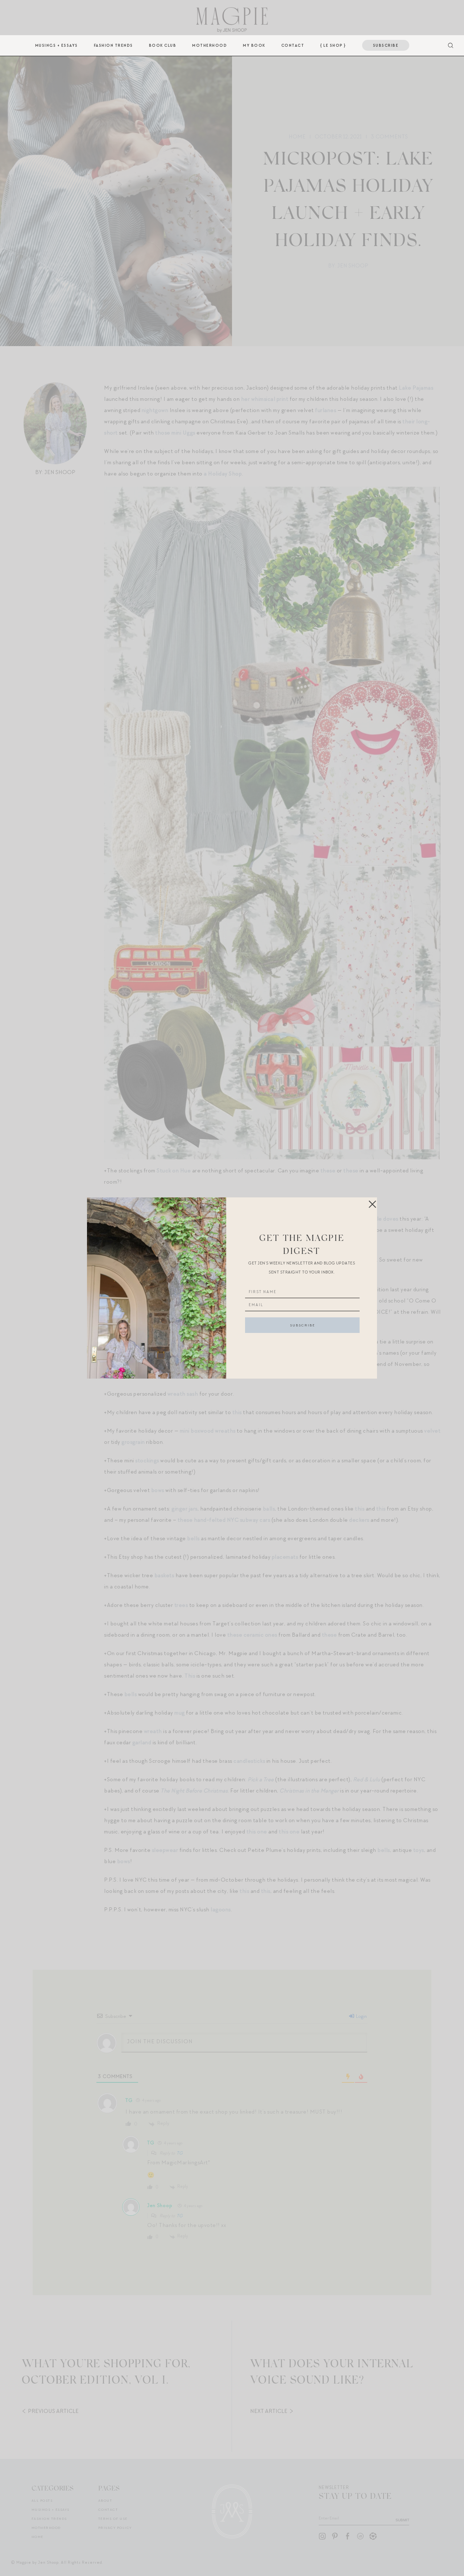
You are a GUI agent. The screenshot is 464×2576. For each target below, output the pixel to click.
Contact (293, 45)
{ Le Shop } (333, 45)
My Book (254, 45)
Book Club (163, 45)
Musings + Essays (57, 45)
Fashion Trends (113, 45)
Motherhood (210, 45)
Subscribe (386, 45)
